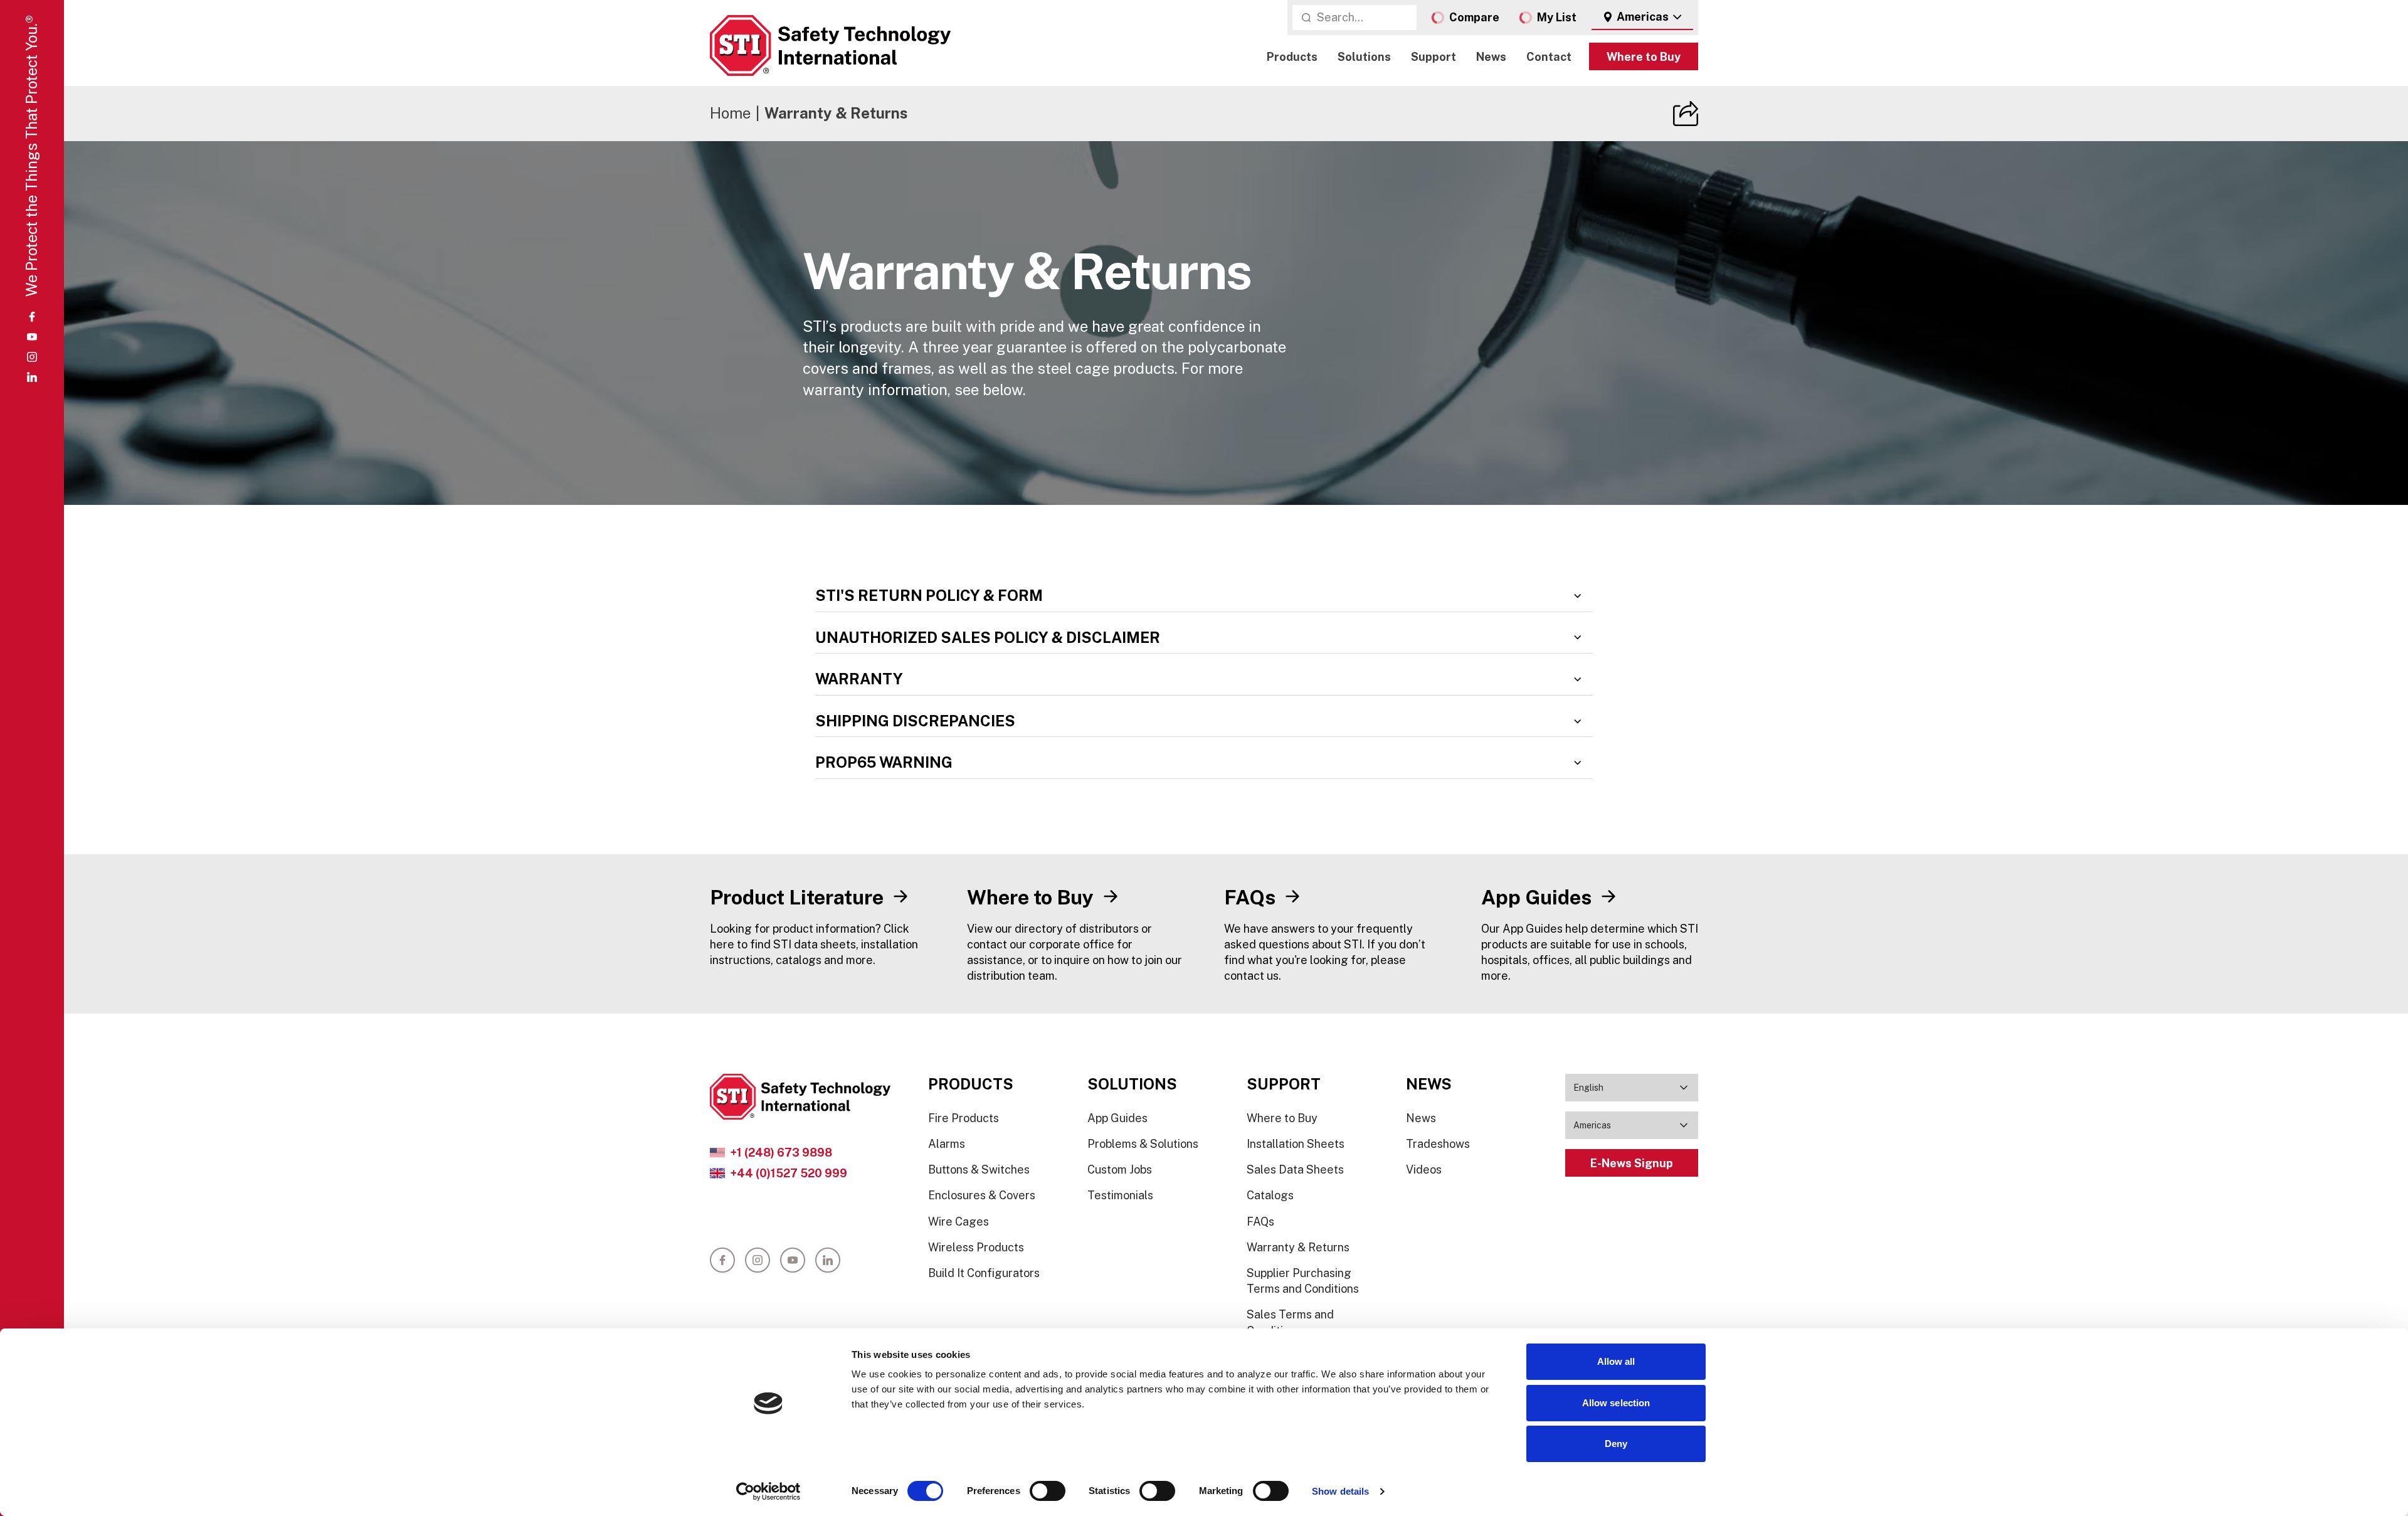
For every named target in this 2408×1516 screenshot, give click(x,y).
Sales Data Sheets (1295, 1169)
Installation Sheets (1296, 1144)
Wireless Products (976, 1247)
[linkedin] (32, 377)
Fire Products (964, 1118)
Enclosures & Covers (982, 1195)
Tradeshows (1438, 1144)
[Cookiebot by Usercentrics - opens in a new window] (768, 1492)
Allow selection (1616, 1403)
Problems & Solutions (1143, 1144)
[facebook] (32, 317)
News (1491, 57)
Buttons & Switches (979, 1169)
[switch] (1048, 1491)
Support (1434, 57)
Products (1292, 57)
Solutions (1364, 57)
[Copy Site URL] (1686, 114)
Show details (1340, 1491)
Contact (1549, 57)
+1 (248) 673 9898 (781, 1153)
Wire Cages (958, 1222)
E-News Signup (1632, 1163)
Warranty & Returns (1298, 1247)
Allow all (1616, 1361)
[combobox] (1642, 18)
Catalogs (1270, 1195)
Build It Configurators (984, 1273)
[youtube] (32, 337)
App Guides (1117, 1118)
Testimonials (1120, 1195)
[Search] (1306, 18)
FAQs (1260, 1222)
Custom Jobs (1120, 1169)
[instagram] (32, 357)
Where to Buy (1644, 57)
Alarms (947, 1144)
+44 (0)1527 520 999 (789, 1173)
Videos (1424, 1169)
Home (730, 113)
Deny (1616, 1444)
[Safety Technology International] (830, 45)
